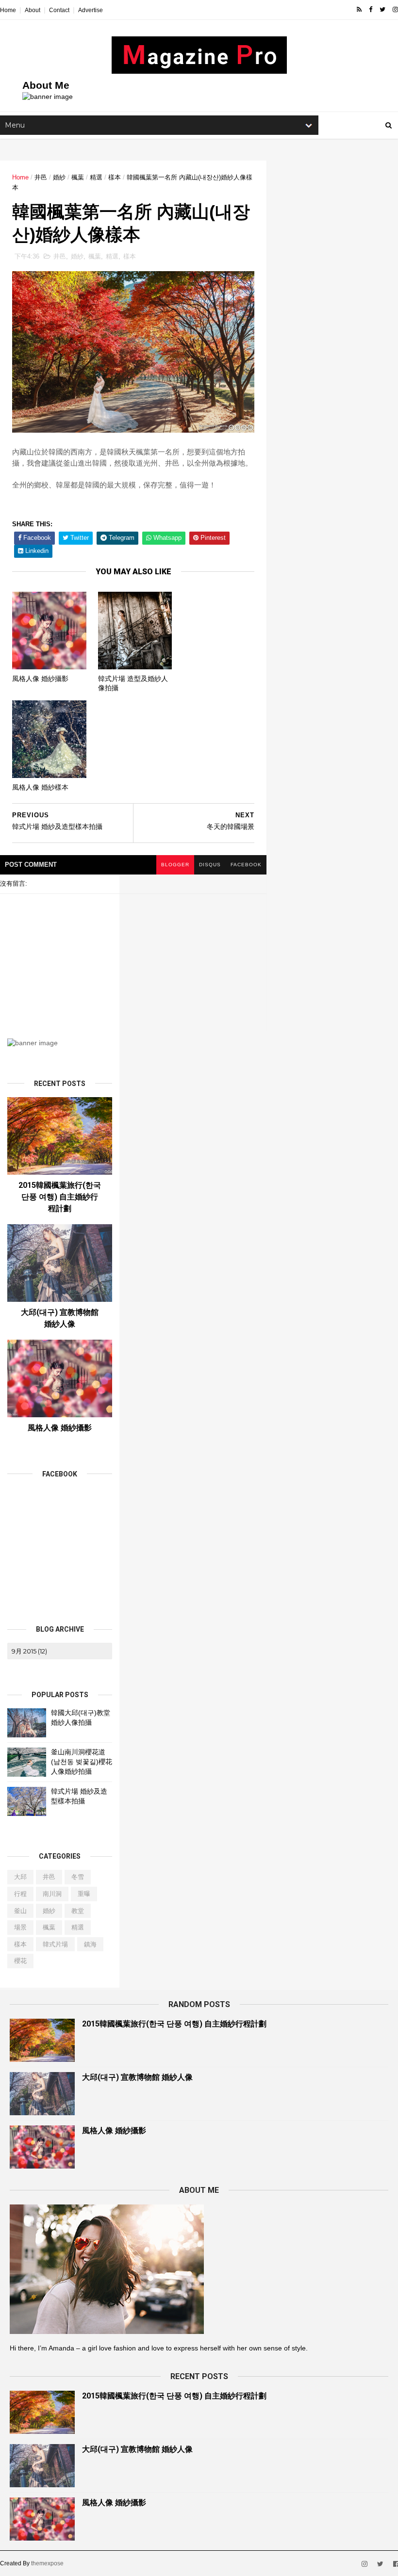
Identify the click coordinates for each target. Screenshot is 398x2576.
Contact (59, 10)
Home (8, 10)
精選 (96, 177)
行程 (20, 1894)
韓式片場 (55, 1944)
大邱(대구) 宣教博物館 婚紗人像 (137, 2077)
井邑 (41, 177)
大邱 (20, 1877)
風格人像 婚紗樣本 (40, 787)
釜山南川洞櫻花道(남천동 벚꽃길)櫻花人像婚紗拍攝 (82, 1761)
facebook (246, 865)
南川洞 (52, 1894)
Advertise (91, 10)
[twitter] (382, 10)
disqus (210, 865)
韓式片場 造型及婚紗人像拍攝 (133, 683)
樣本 (115, 177)
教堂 (78, 1911)
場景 (20, 1927)
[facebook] (371, 10)
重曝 (84, 1894)
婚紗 (59, 177)
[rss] (359, 10)
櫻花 (20, 1961)
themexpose (47, 2563)
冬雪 (78, 1877)
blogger (175, 865)
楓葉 (78, 177)
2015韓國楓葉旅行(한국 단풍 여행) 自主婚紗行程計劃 (60, 1197)
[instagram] (395, 10)
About (33, 10)
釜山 (20, 1911)
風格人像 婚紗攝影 (40, 679)
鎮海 (90, 1944)
